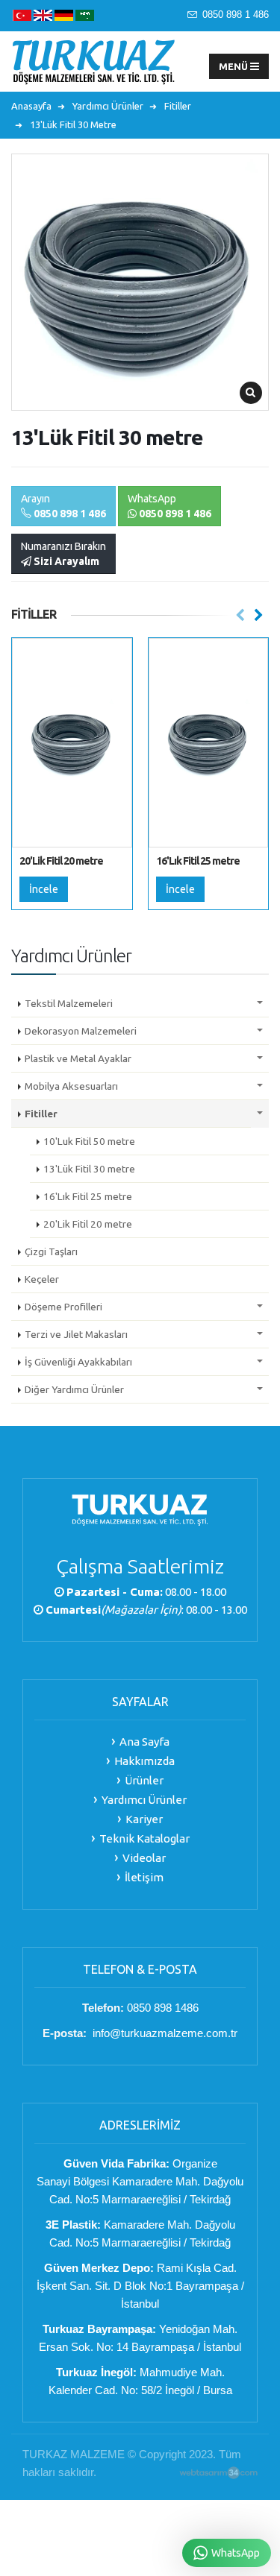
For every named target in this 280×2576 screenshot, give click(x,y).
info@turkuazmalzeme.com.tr (165, 2033)
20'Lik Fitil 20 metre (61, 861)
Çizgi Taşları (51, 1251)
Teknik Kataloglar (144, 1838)
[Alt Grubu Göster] (260, 1004)
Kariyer (144, 1819)
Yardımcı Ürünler (144, 1800)
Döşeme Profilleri (63, 1307)
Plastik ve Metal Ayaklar (78, 1058)
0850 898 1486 (163, 2008)
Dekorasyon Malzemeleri (81, 1031)
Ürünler (144, 1780)
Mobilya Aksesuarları (71, 1086)
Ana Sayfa (144, 1742)
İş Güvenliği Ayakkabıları (78, 1362)
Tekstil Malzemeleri (69, 1003)
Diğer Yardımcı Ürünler (74, 1389)
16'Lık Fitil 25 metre (198, 861)
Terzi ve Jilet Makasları (76, 1334)
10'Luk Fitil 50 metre (89, 1141)
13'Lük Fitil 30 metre (89, 1169)
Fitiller (41, 1114)
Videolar (144, 1858)
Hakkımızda (144, 1761)
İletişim (144, 1877)
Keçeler (42, 1279)
